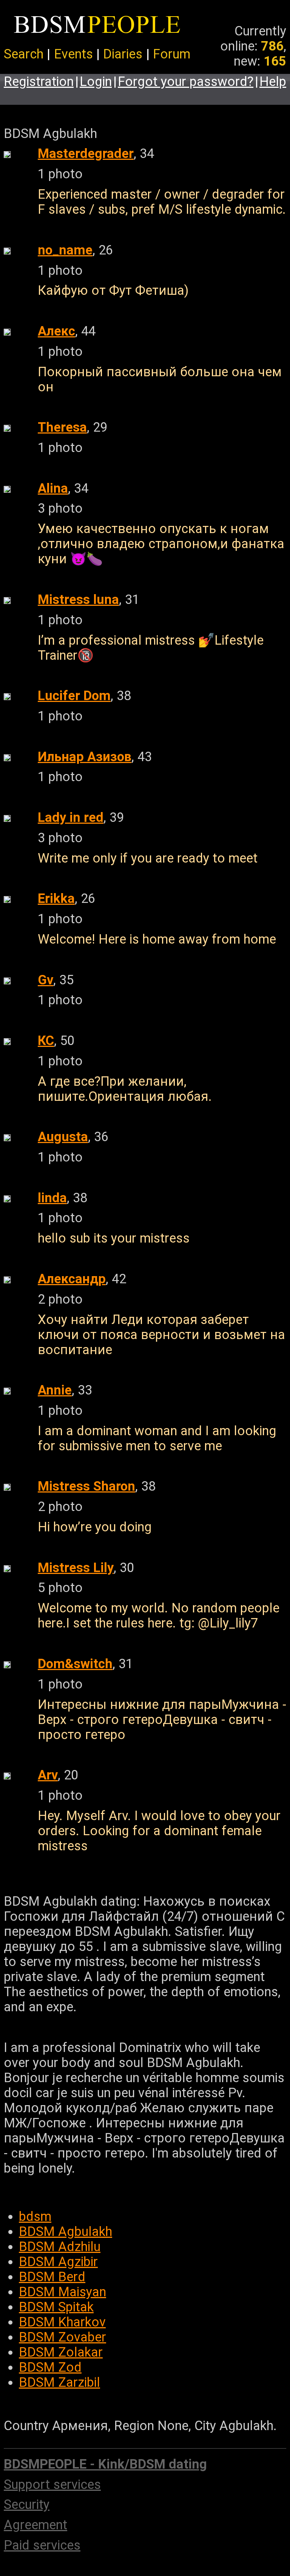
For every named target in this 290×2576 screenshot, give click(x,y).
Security (27, 2504)
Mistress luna (78, 599)
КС (46, 1041)
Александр (72, 1279)
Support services (52, 2484)
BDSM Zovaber (62, 2337)
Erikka (56, 898)
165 (275, 61)
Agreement (35, 2525)
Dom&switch (75, 1664)
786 (272, 46)
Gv (46, 980)
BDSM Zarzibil (59, 2382)
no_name (65, 250)
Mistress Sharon (86, 1486)
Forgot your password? (186, 81)
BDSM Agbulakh (66, 2231)
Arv (48, 1775)
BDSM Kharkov (62, 2322)
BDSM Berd (52, 2277)
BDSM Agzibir (58, 2262)
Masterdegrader (86, 153)
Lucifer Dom (74, 696)
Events (73, 54)
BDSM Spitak (56, 2307)
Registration (39, 81)
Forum (172, 54)
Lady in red (71, 817)
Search (24, 54)
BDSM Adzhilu (60, 2247)
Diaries (123, 54)
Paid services (42, 2545)
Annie (55, 1390)
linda (52, 1198)
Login (96, 81)
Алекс (56, 331)
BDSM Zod (50, 2367)
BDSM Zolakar (61, 2352)
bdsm (35, 2216)
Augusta (63, 1137)
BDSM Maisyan (62, 2292)
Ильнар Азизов (85, 757)
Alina (53, 488)
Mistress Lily (76, 1568)
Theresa (62, 427)
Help (273, 81)
